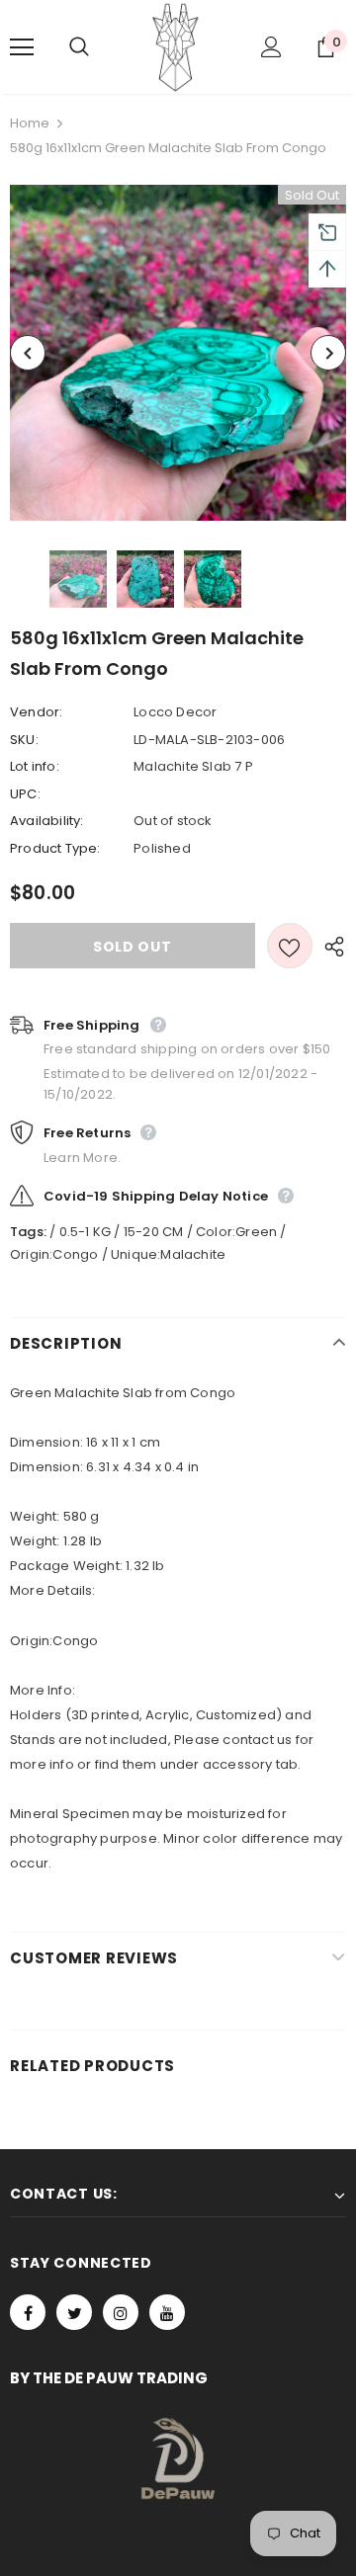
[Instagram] (121, 2312)
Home (30, 123)
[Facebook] (28, 2312)
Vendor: (36, 712)
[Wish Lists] (290, 946)
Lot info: (35, 766)
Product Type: (55, 848)
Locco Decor (175, 712)
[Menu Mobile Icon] (22, 47)
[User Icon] (271, 47)
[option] (178, 353)
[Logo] (176, 47)
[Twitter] (74, 2312)
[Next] (328, 353)
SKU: (24, 740)
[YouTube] (167, 2312)
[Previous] (28, 353)
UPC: (25, 794)
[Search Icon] (99, 47)
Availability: (47, 821)
